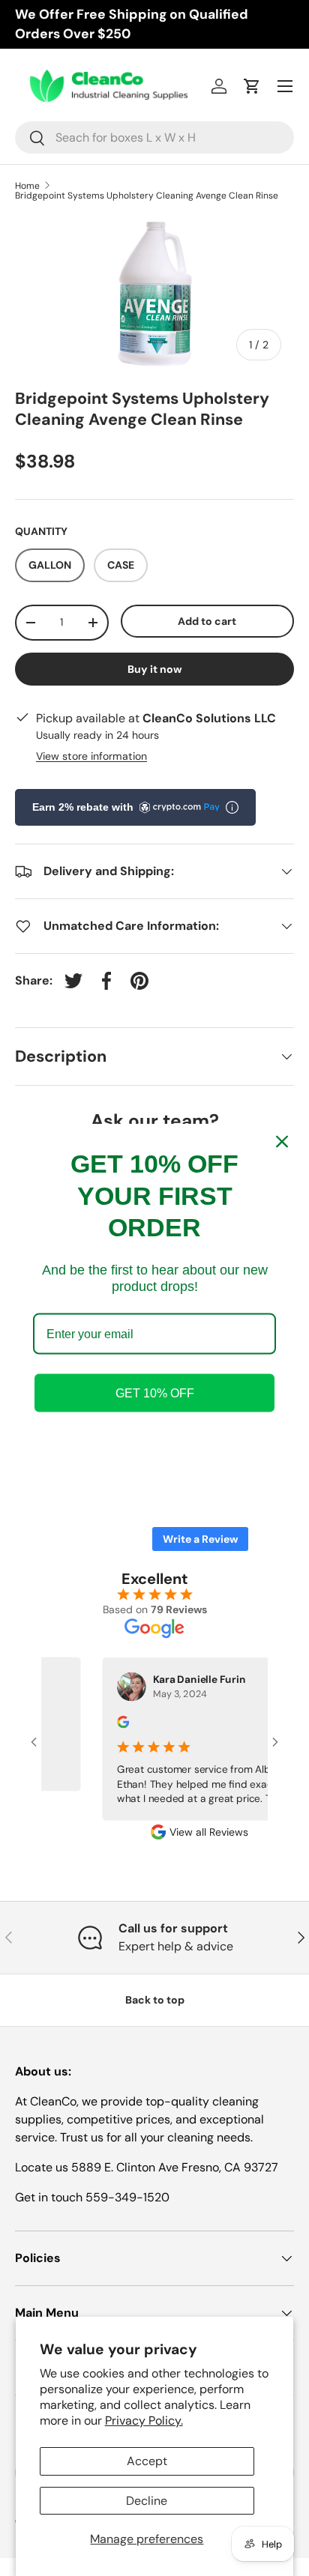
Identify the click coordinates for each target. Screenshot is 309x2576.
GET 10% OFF (155, 1393)
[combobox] (154, 137)
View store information (91, 756)
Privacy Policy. (144, 2421)
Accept (147, 2461)
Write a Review (200, 1539)
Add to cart (207, 621)
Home (27, 186)
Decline (147, 2501)
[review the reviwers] (112, 1724)
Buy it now (155, 669)
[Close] (282, 1142)
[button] (252, 86)
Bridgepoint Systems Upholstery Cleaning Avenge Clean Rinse (147, 196)
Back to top (155, 2000)
